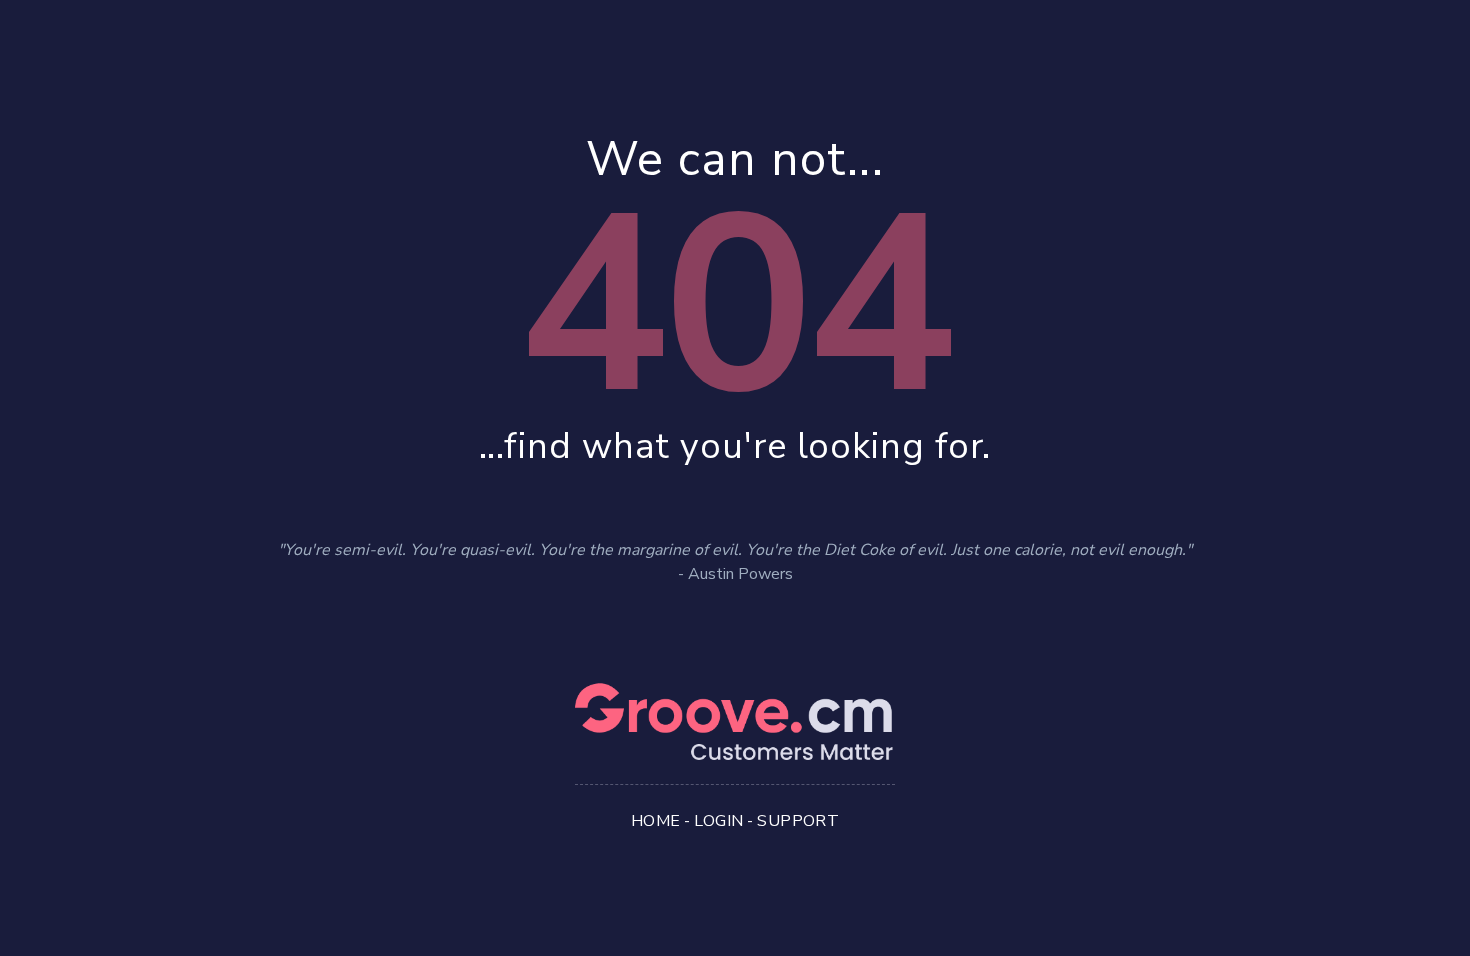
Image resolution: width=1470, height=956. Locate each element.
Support (798, 821)
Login (718, 821)
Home (656, 821)
